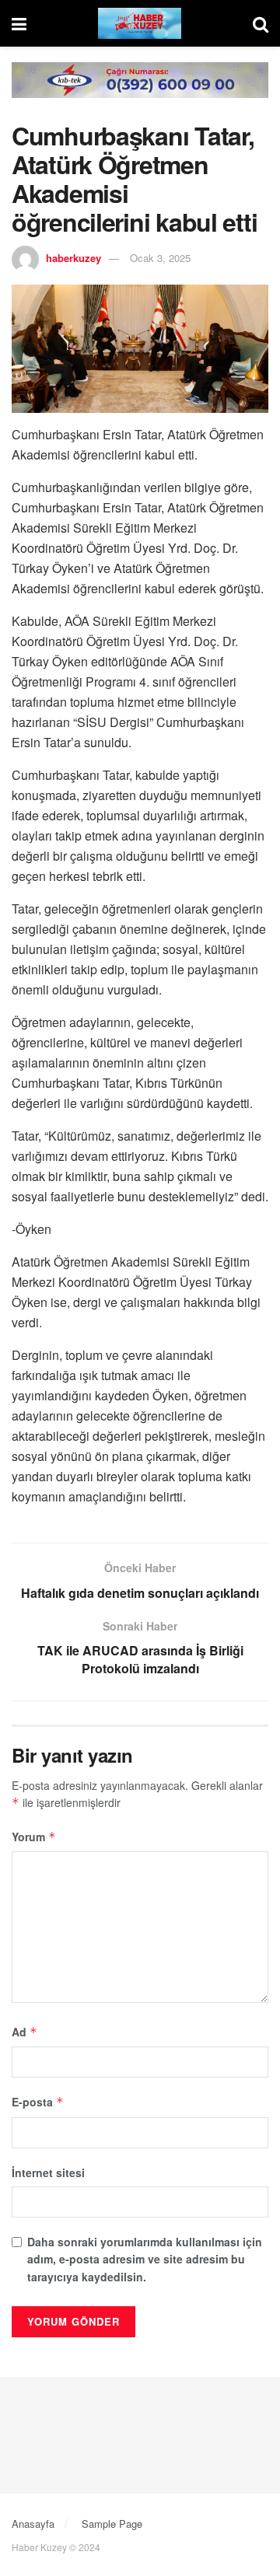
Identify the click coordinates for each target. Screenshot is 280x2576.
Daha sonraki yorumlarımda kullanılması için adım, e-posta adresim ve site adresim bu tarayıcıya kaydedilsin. (145, 2259)
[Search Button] (261, 23)
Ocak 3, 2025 (160, 258)
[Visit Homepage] (140, 23)
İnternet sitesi (48, 2172)
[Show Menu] (19, 23)
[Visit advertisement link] (140, 92)
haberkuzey (73, 258)
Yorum (34, 1837)
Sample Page (112, 2524)
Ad (24, 2032)
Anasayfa (33, 2524)
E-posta (38, 2102)
